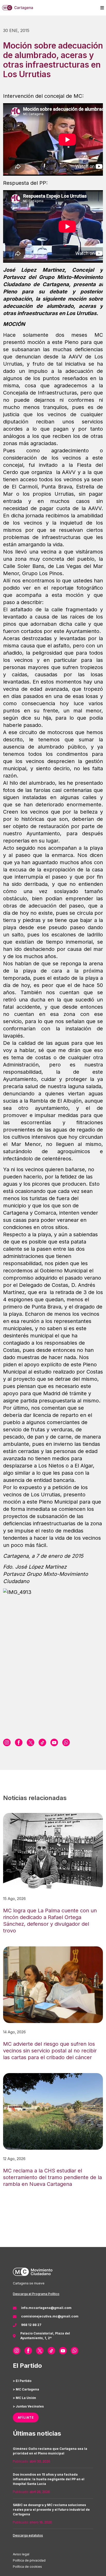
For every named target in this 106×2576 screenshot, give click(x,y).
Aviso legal (21, 2554)
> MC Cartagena (26, 2389)
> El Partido (22, 2381)
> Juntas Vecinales (28, 2406)
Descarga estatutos (28, 2535)
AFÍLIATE (26, 2417)
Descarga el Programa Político (36, 2294)
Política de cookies (27, 2567)
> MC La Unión (24, 2398)
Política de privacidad (29, 2560)
